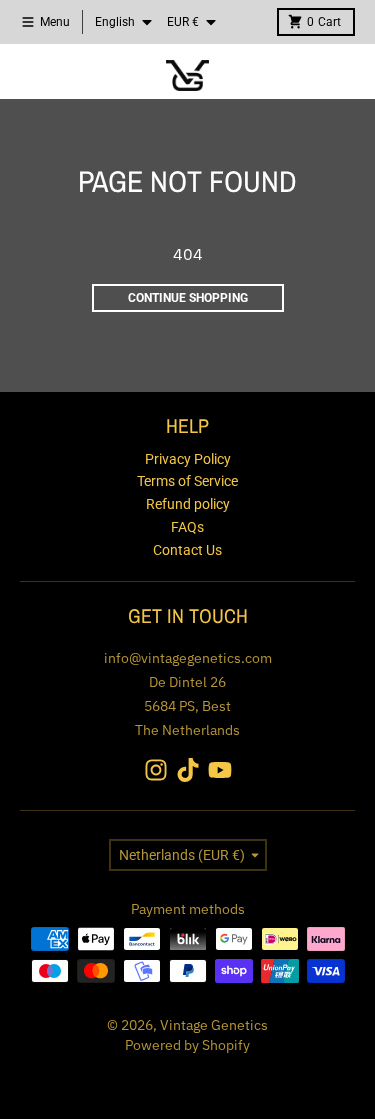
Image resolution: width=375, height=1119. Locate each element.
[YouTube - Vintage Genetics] (220, 770)
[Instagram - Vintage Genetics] (156, 770)
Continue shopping (188, 298)
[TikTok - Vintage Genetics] (188, 770)
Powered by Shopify (187, 1045)
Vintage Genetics (214, 1025)
